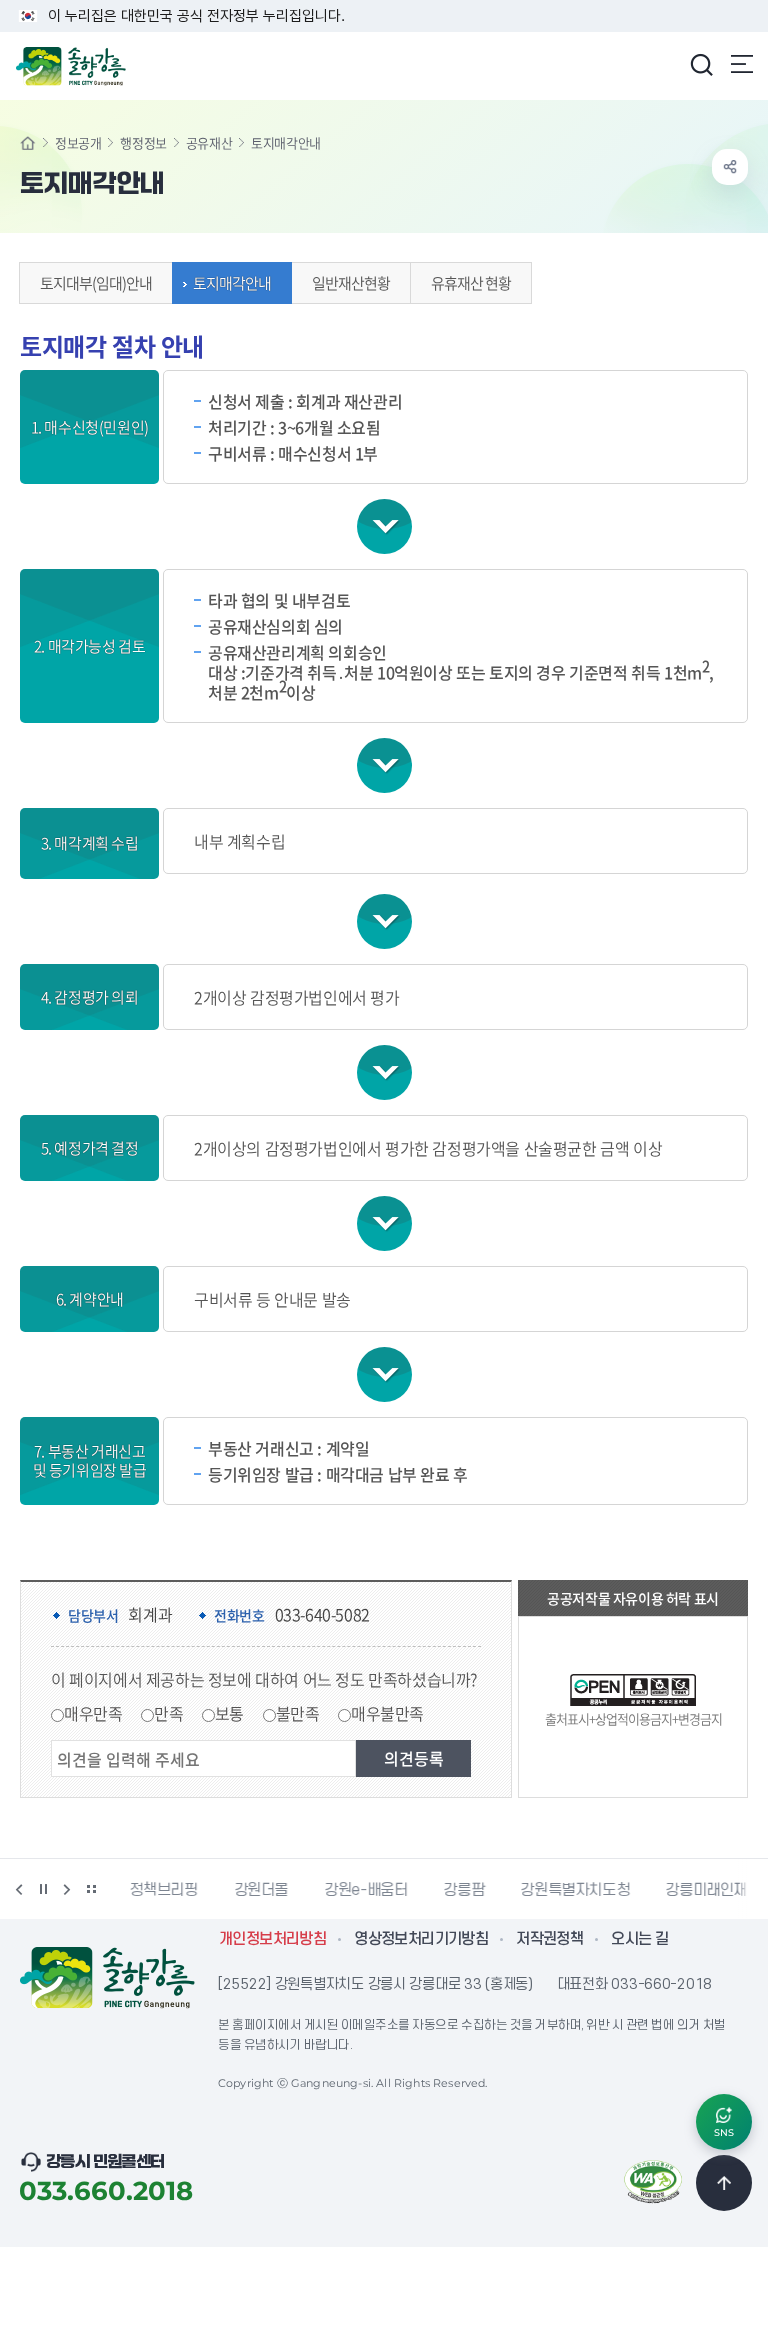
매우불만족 (387, 1713)
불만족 (298, 1713)
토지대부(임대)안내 (96, 283)
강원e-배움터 (365, 1890)
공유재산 (209, 142)
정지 (43, 1889)
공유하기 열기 (730, 167)
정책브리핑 (163, 1890)
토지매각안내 (232, 283)
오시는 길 (639, 1939)
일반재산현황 (351, 283)
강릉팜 (463, 1890)
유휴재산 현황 (471, 283)
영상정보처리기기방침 (421, 1939)
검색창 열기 (701, 64)
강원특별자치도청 (574, 1890)
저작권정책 (549, 1939)
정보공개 (78, 142)
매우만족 (93, 1713)
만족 (168, 1713)
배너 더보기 (91, 1889)
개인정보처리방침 (272, 1939)
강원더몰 (261, 1890)
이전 (19, 1889)
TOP (724, 2183)
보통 (229, 1713)
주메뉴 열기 (742, 64)
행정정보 (143, 142)
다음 (67, 1889)
